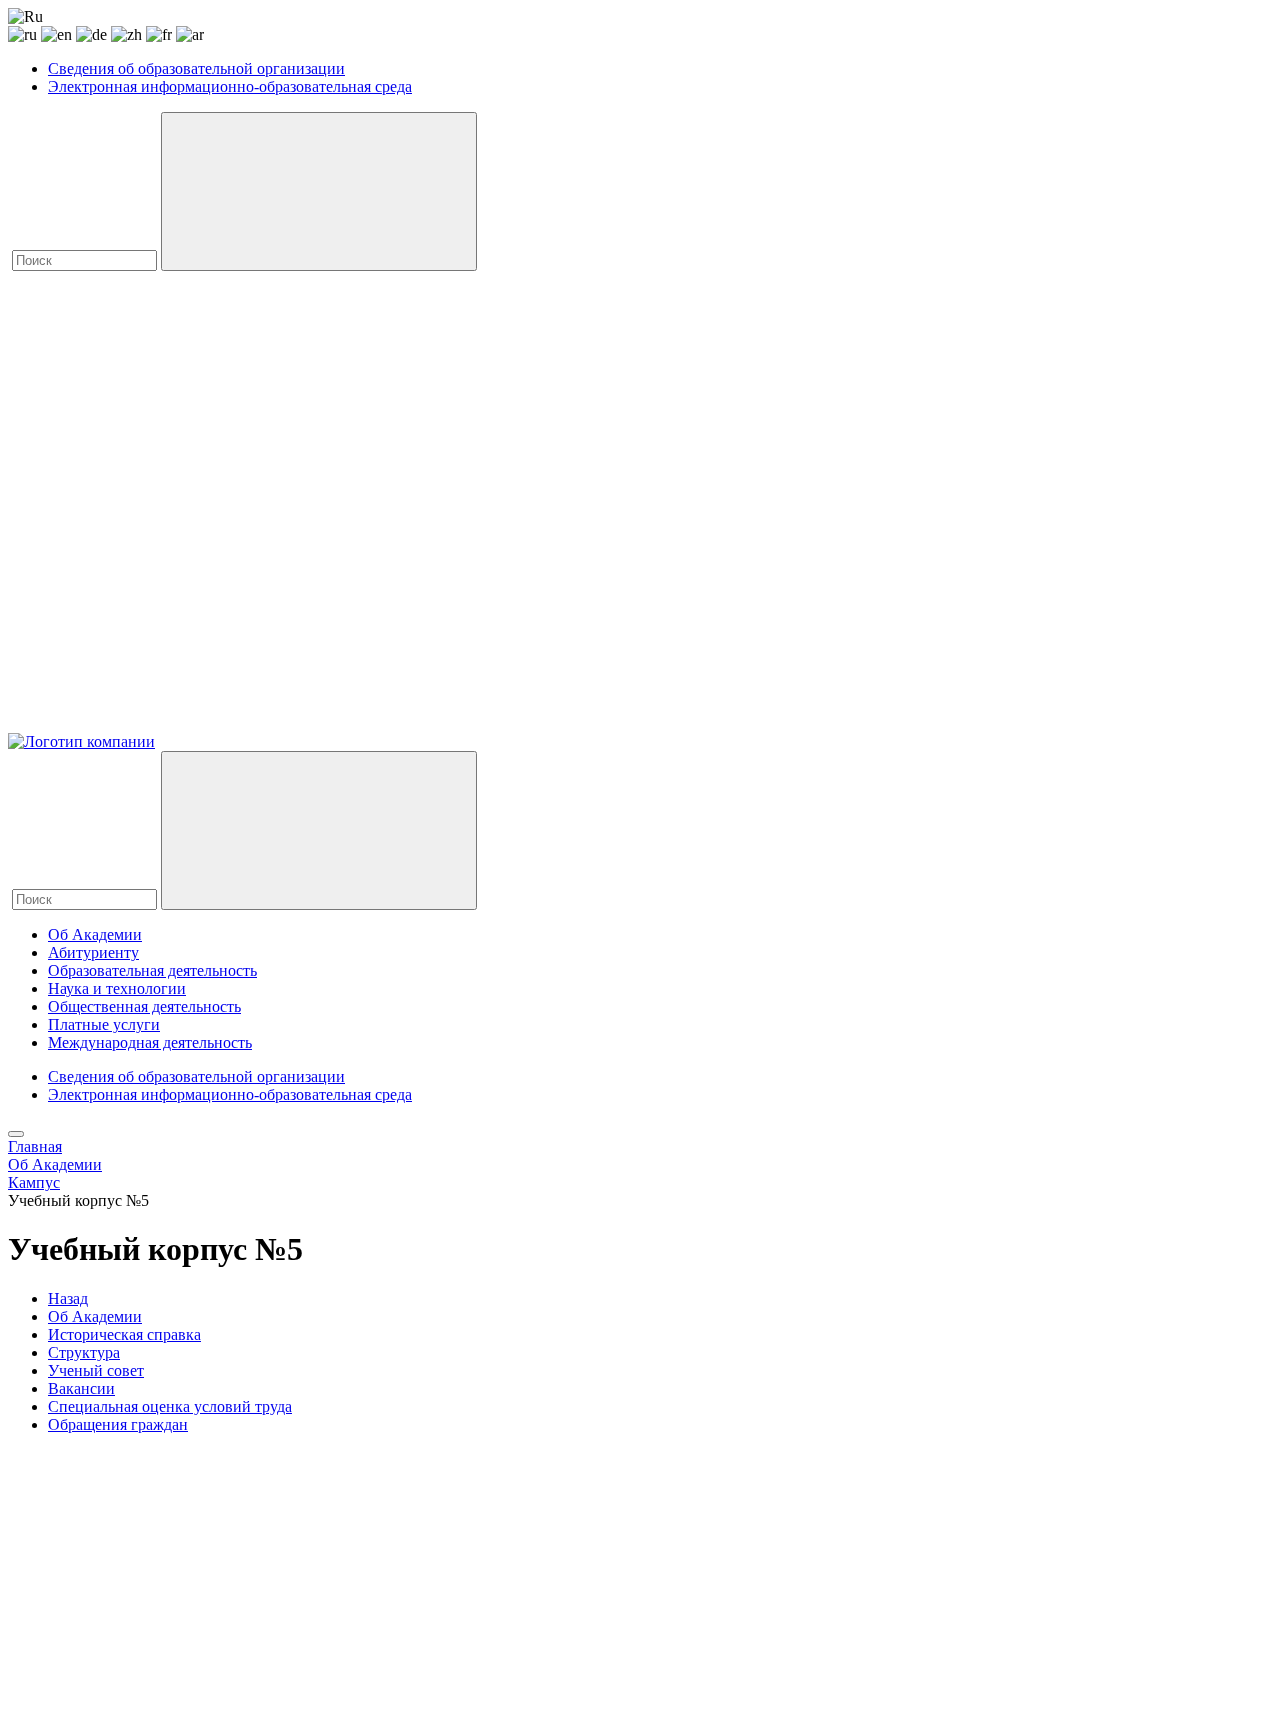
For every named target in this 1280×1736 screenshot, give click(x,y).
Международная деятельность (150, 1042)
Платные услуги (104, 1024)
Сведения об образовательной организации (196, 68)
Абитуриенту (93, 952)
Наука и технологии (117, 988)
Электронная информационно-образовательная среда (230, 86)
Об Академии (95, 934)
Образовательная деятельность (152, 970)
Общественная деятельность (144, 1006)
